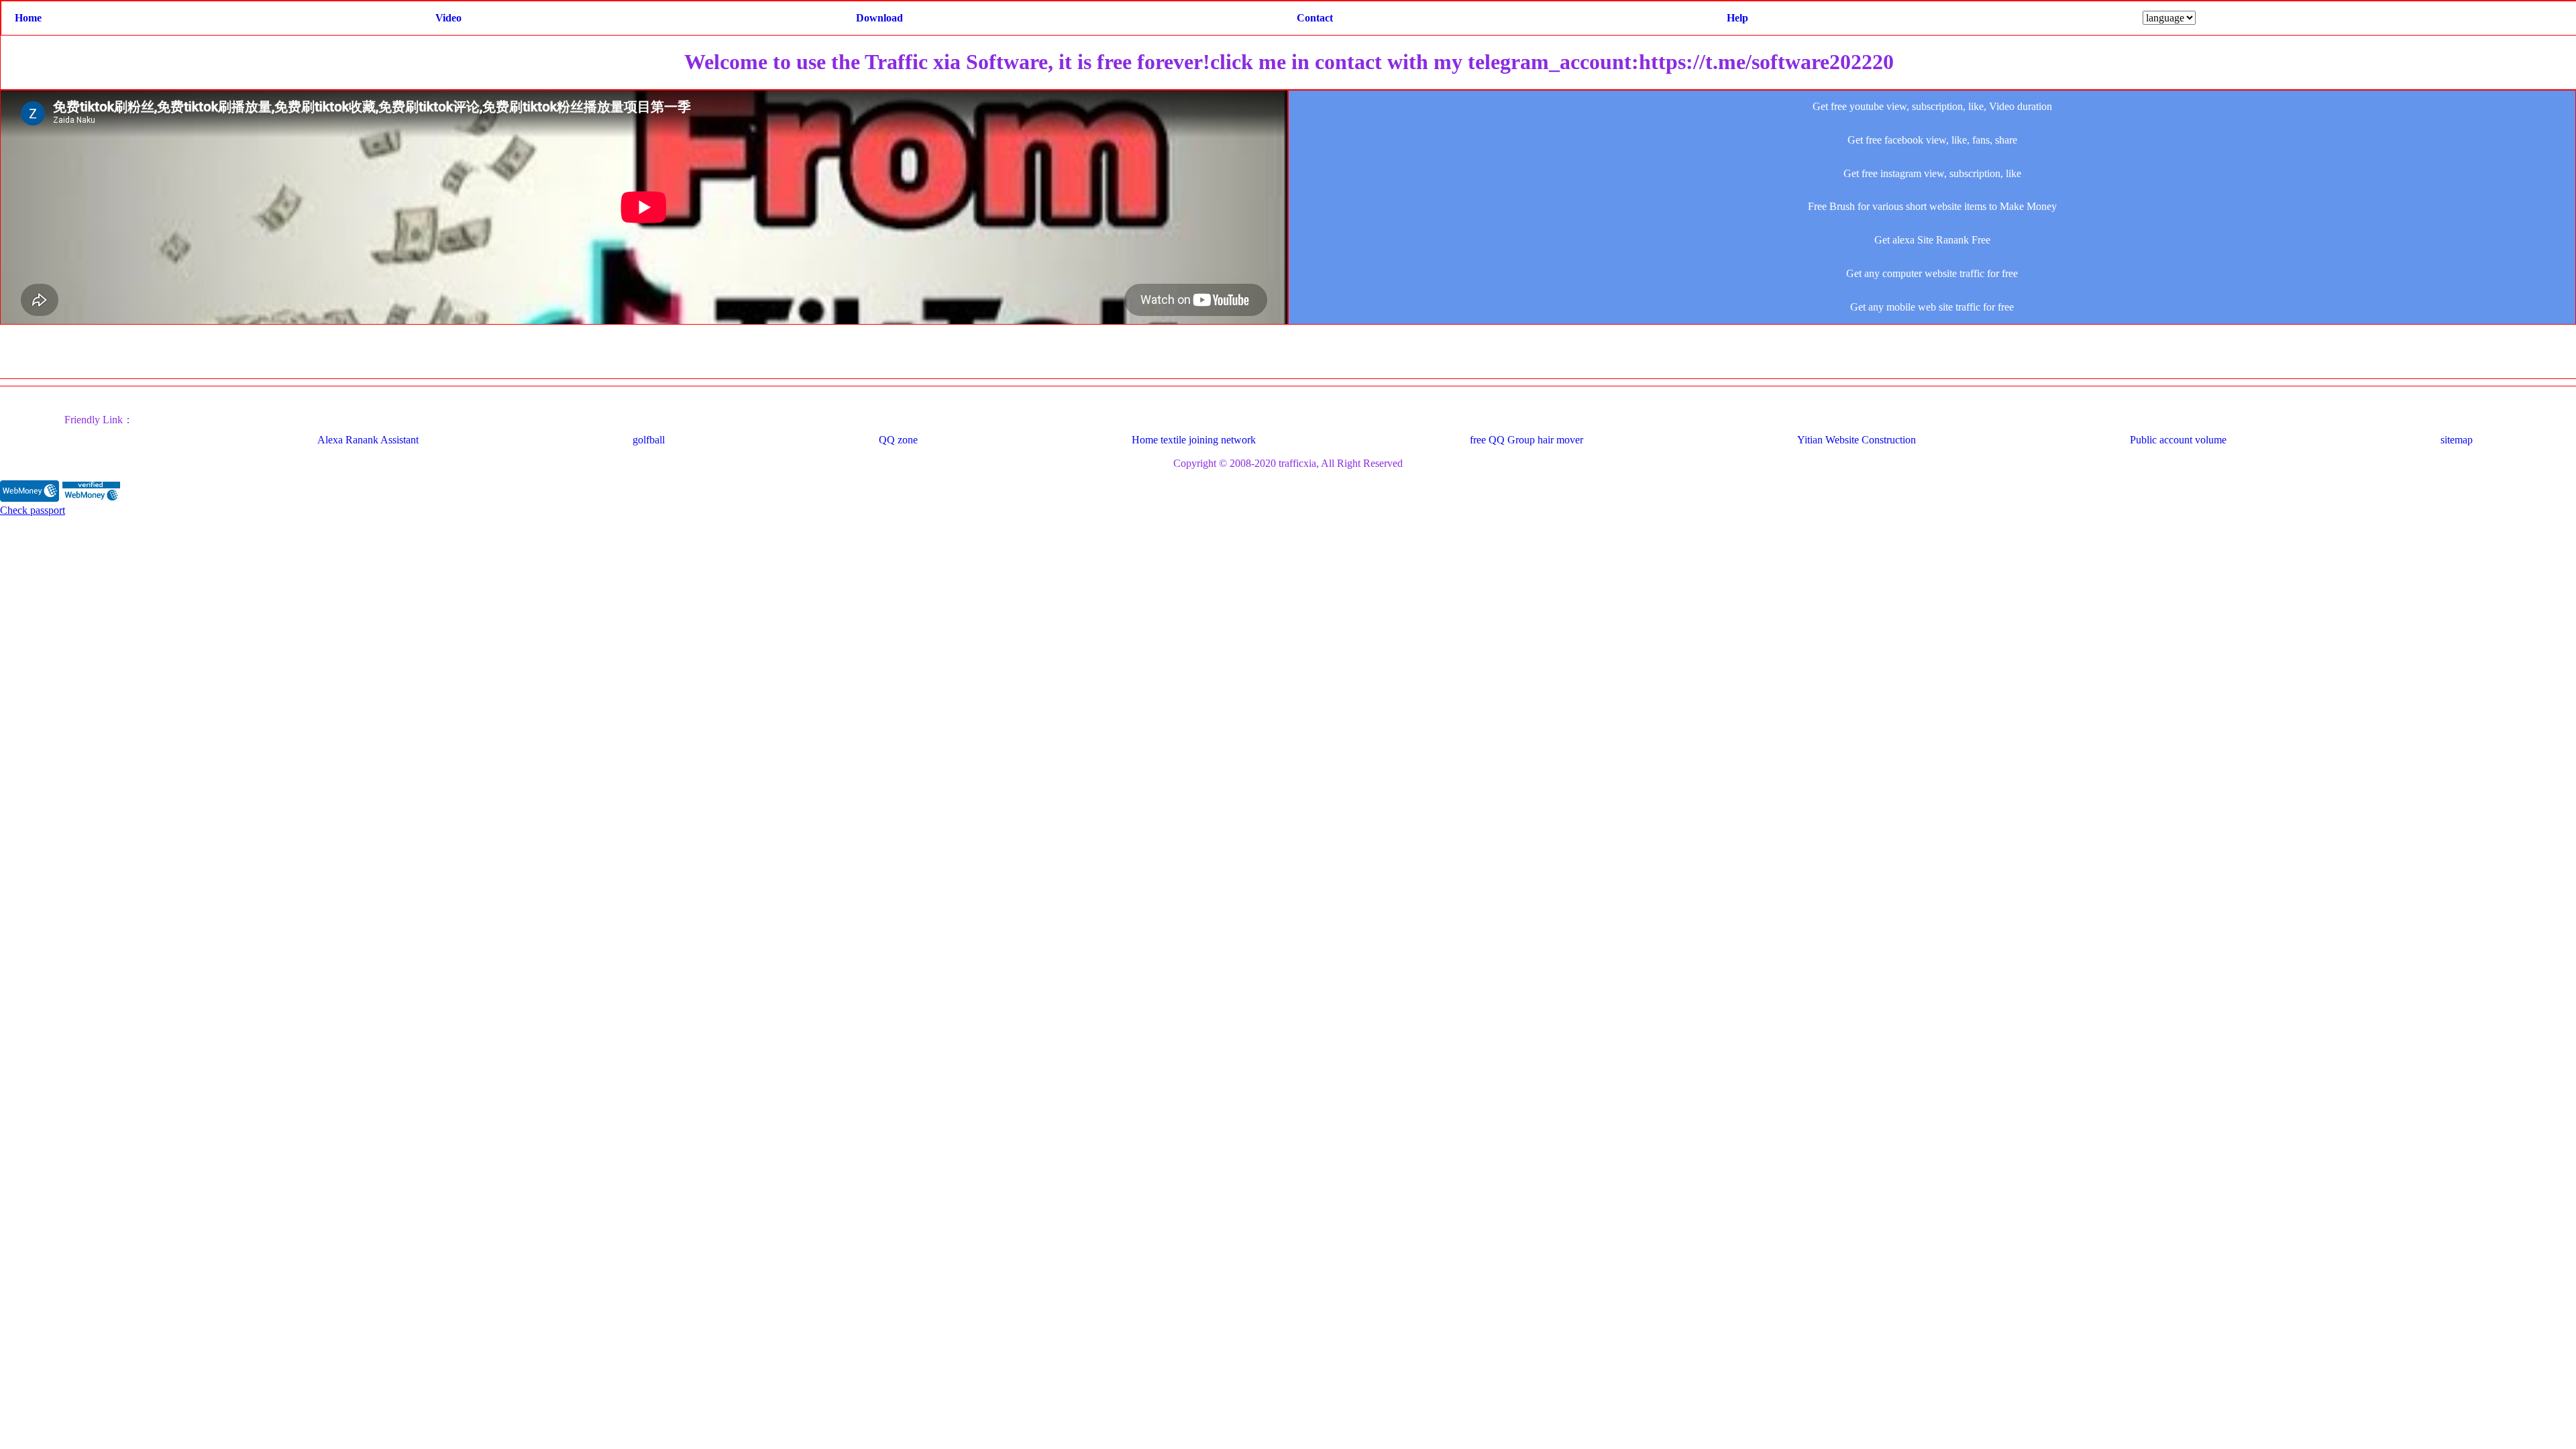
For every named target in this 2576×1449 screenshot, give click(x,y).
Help (1737, 18)
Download (879, 18)
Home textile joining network (1194, 440)
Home (28, 18)
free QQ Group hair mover (1526, 440)
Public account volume (2178, 440)
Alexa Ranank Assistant (368, 440)
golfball (649, 440)
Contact (1315, 18)
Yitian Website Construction (1857, 440)
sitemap (2457, 440)
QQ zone (898, 440)
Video (448, 18)
